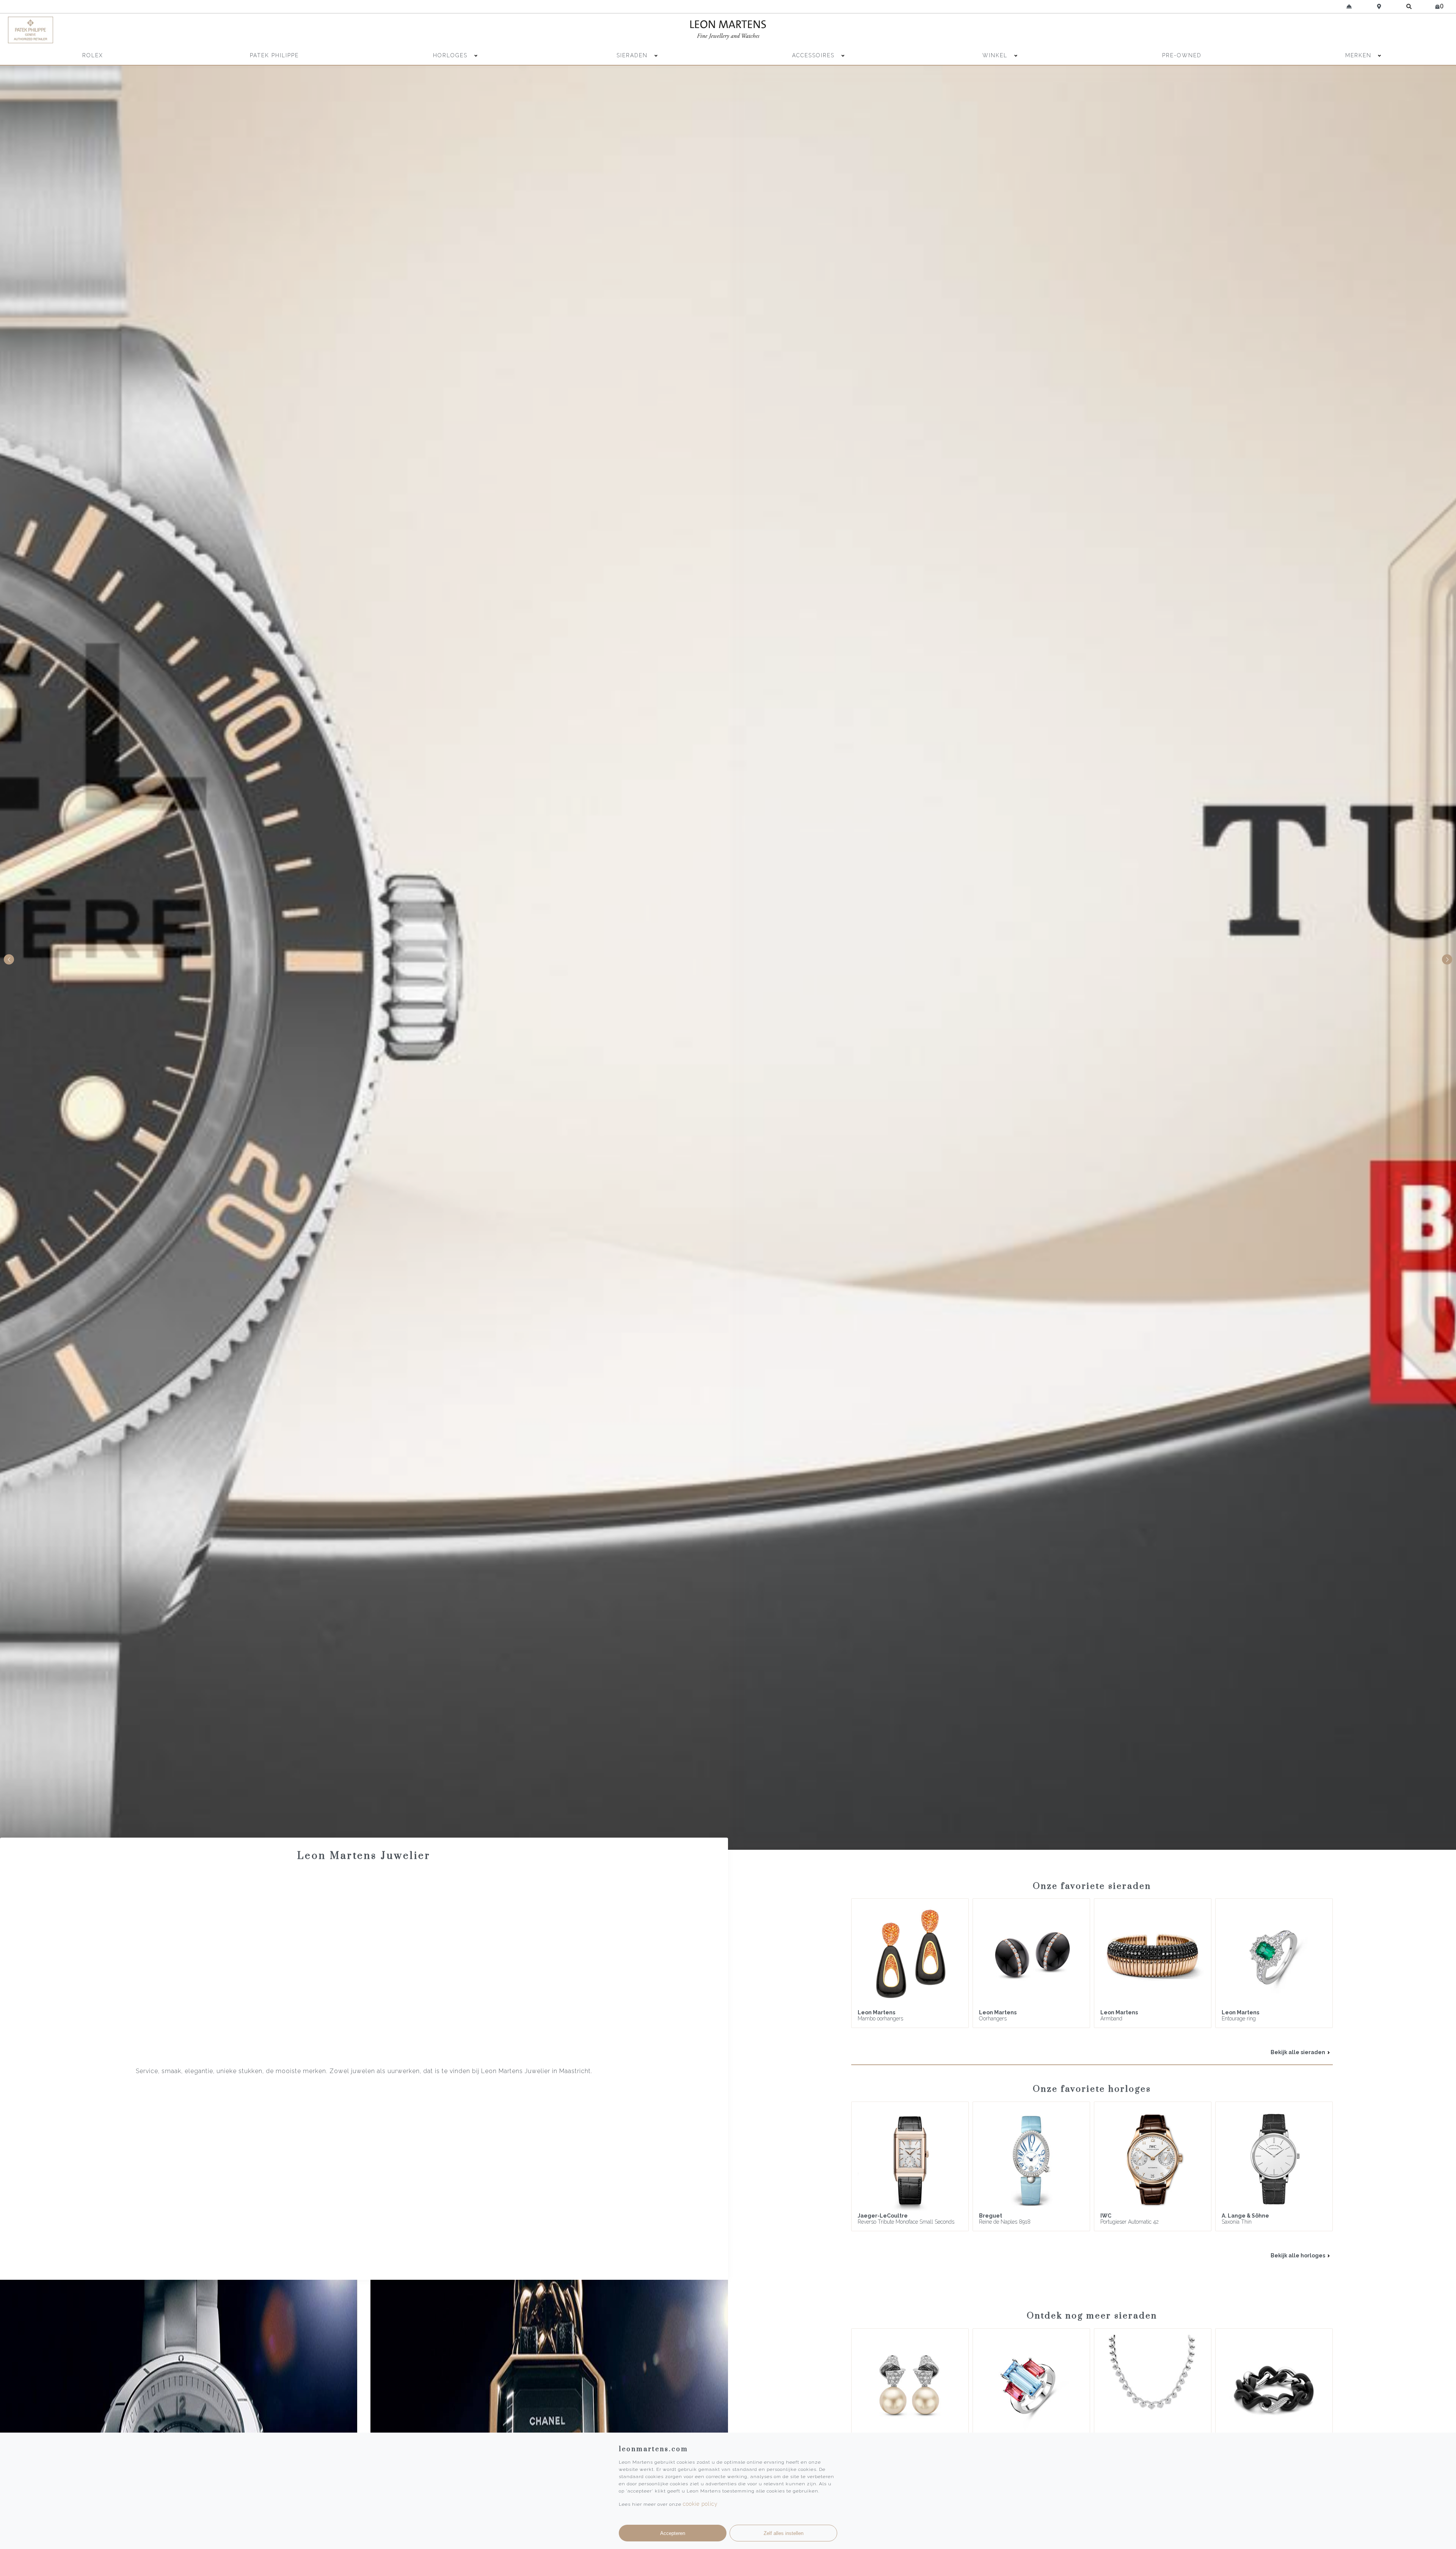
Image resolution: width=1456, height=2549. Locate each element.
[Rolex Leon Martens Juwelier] (1269, 30)
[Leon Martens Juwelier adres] (1379, 6)
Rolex (93, 55)
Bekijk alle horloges (1298, 2255)
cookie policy (700, 2504)
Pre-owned (1182, 55)
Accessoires (814, 55)
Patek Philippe (274, 55)
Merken (1358, 55)
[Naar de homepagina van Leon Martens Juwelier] (728, 30)
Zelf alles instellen (784, 2533)
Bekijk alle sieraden (1298, 2052)
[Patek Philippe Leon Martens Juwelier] (187, 30)
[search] (1409, 6)
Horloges (451, 55)
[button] (1447, 960)
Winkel (996, 55)
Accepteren (673, 2533)
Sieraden (633, 55)
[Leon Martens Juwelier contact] (1349, 6)
